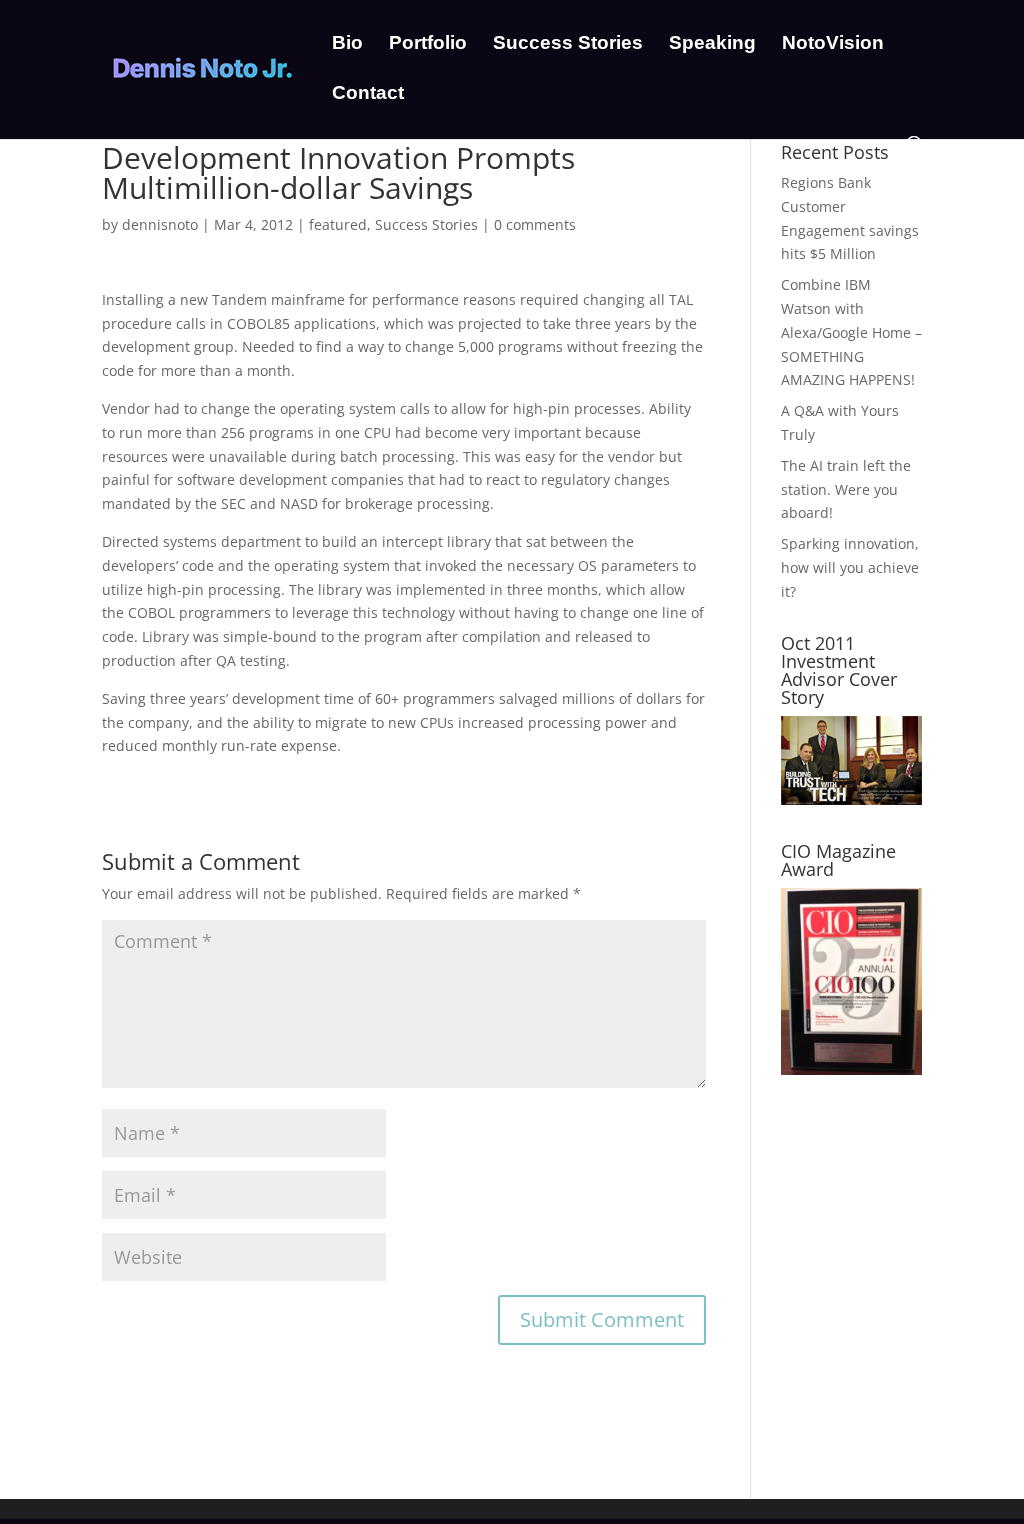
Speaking (712, 44)
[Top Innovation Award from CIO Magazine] (851, 1069)
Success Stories (568, 44)
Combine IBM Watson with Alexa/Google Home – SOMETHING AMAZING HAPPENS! (851, 332)
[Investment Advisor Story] (851, 799)
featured (338, 224)
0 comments (535, 224)
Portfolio (428, 44)
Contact (368, 94)
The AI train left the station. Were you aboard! (846, 489)
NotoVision (833, 44)
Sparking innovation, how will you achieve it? (850, 567)
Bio (347, 44)
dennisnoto (160, 224)
